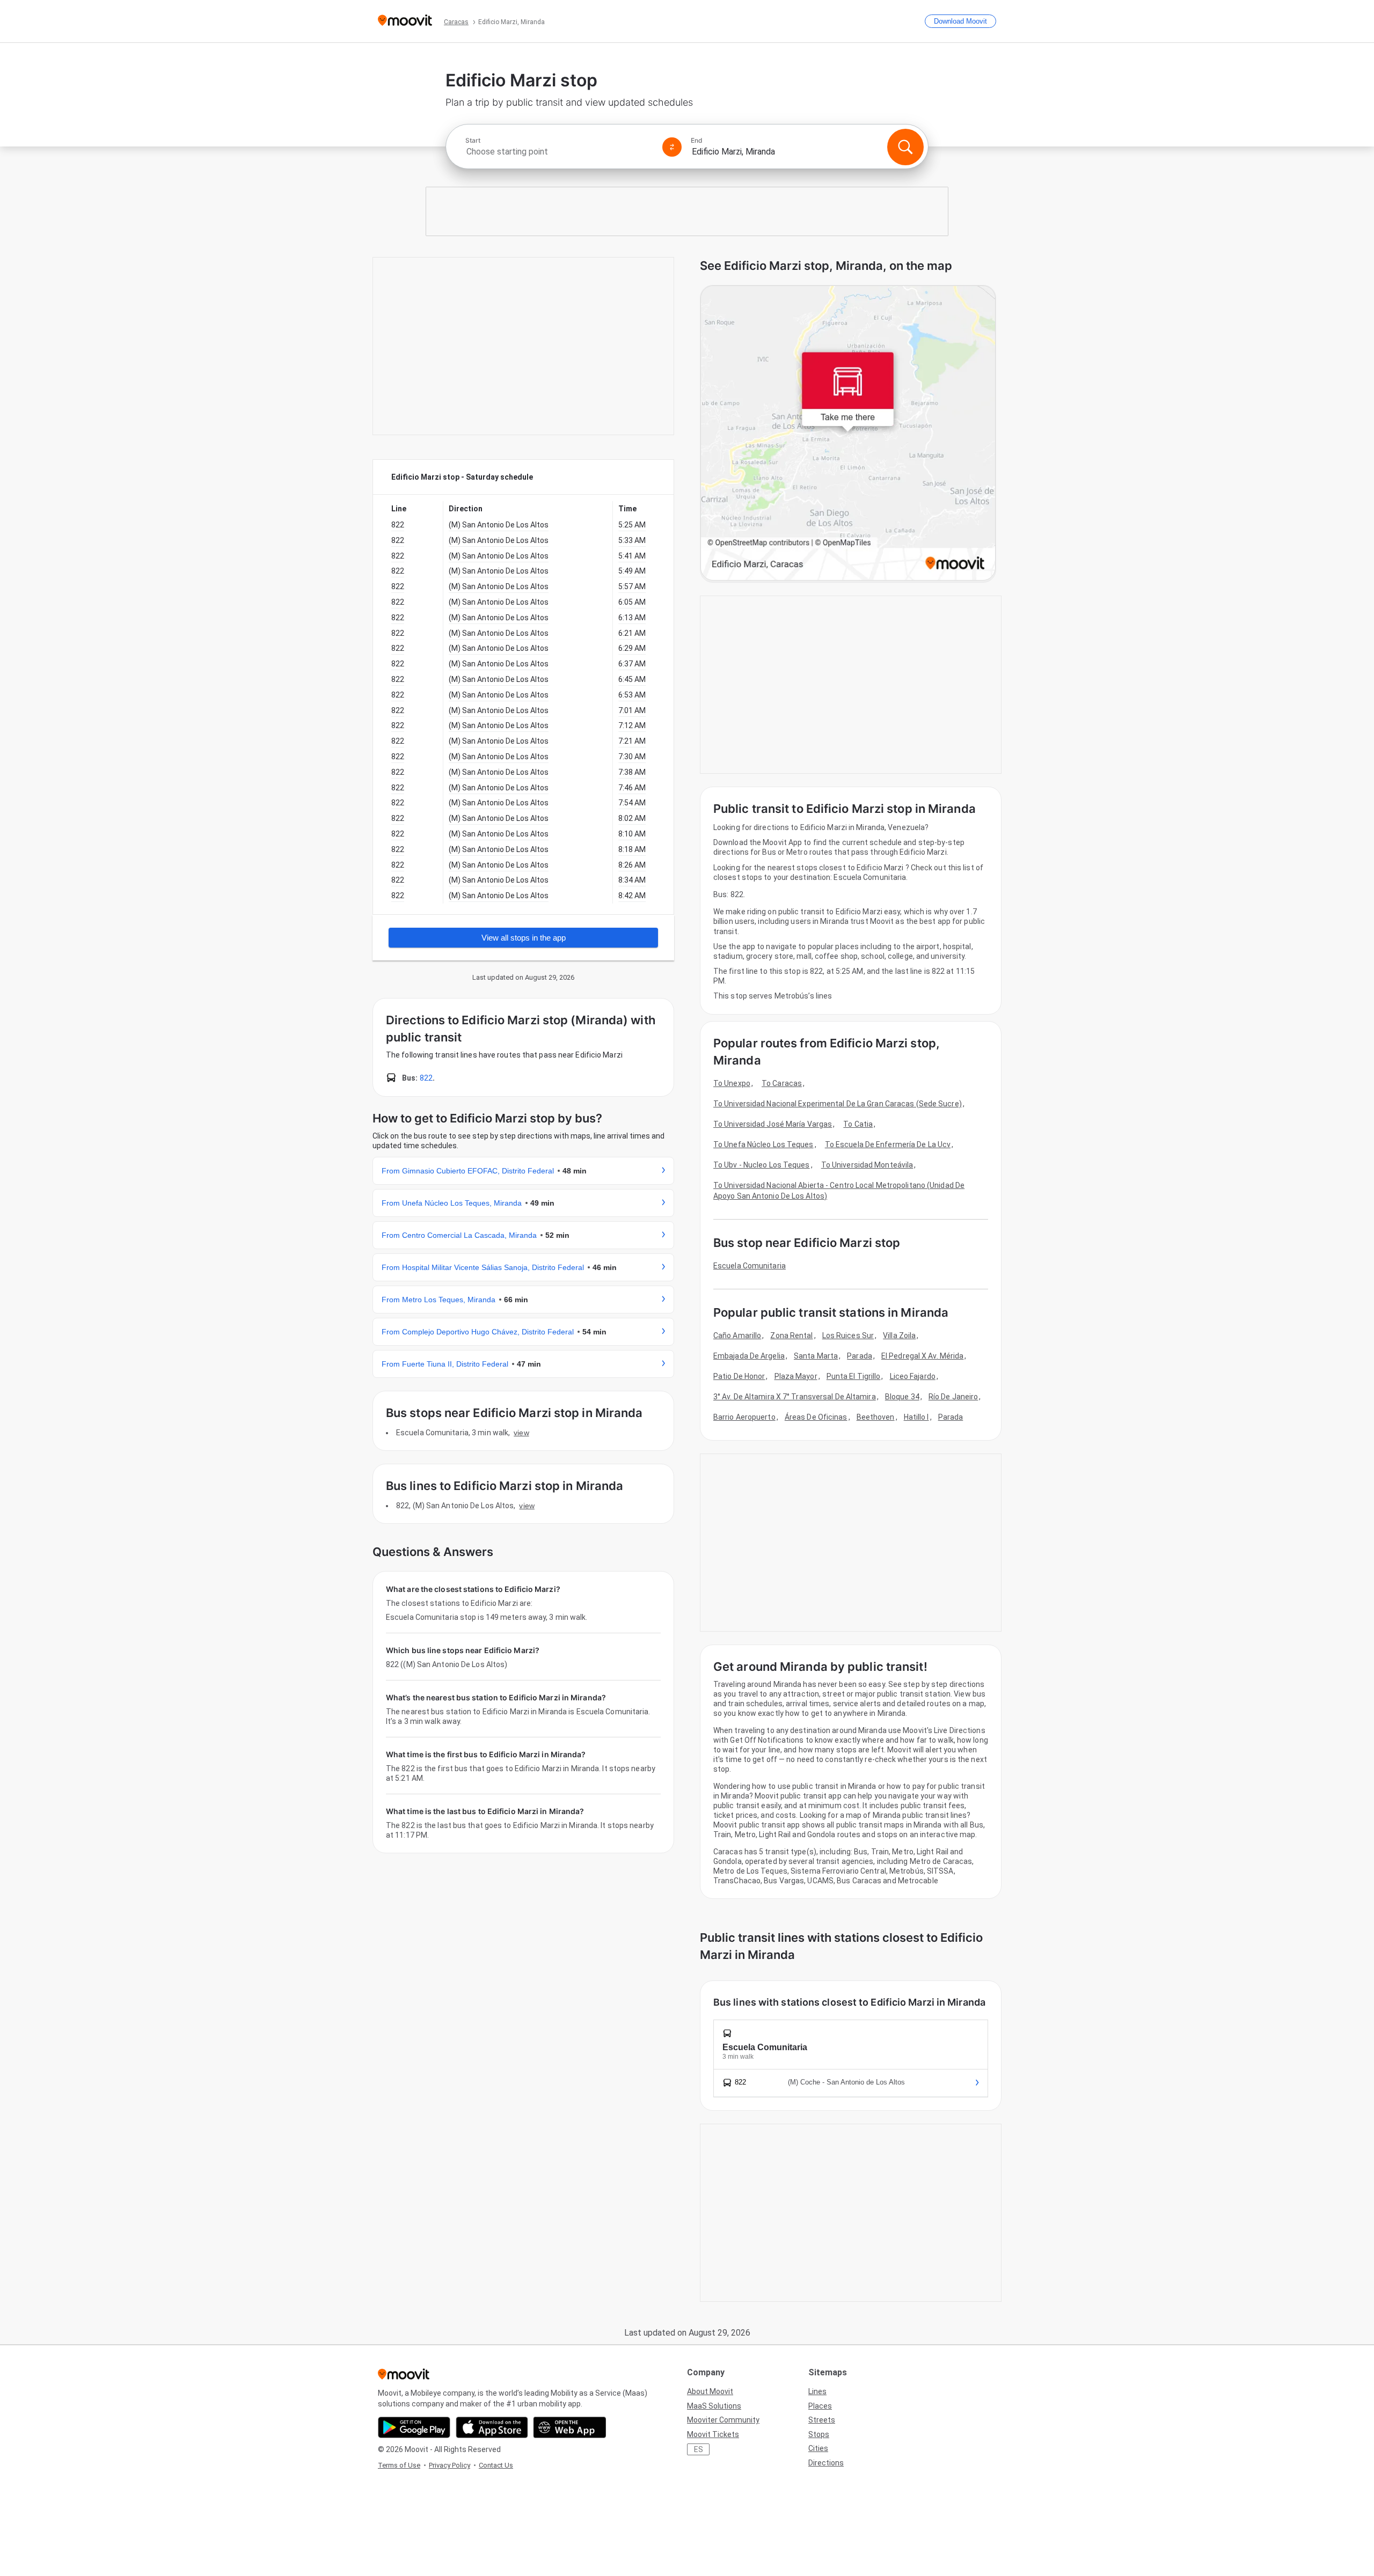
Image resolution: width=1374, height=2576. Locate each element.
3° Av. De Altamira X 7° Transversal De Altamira (795, 1397)
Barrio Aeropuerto (744, 1417)
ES (699, 2449)
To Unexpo (732, 1083)
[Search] (905, 147)
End (697, 141)
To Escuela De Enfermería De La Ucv (888, 1144)
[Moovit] (405, 21)
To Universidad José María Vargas (773, 1124)
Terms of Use (399, 2465)
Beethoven (876, 1417)
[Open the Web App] (570, 2427)
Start (473, 141)
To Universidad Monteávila (867, 1165)
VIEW (521, 1433)
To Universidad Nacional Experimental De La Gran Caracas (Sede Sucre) (838, 1104)
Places (820, 2406)
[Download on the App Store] (492, 2427)
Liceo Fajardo (913, 1376)
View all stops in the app (524, 938)
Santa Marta (816, 1356)
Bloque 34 (902, 1397)
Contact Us (496, 2465)
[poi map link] (848, 434)
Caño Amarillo (737, 1335)
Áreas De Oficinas (816, 1417)
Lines (817, 2391)
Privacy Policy (450, 2465)
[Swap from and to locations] (672, 147)
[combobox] (559, 152)
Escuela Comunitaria (750, 1266)
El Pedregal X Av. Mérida (922, 1356)
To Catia (858, 1124)
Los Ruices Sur (848, 1335)
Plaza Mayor (796, 1376)
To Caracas (782, 1083)
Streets (822, 2420)
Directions (826, 2463)
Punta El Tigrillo (854, 1376)
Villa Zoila (899, 1335)
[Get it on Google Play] (414, 2427)
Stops (819, 2434)
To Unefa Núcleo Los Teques (763, 1144)
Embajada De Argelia (749, 1356)
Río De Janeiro (953, 1397)
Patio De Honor (739, 1376)
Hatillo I (916, 1417)
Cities (818, 2448)
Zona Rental (791, 1335)
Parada (860, 1356)
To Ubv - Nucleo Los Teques (762, 1165)
